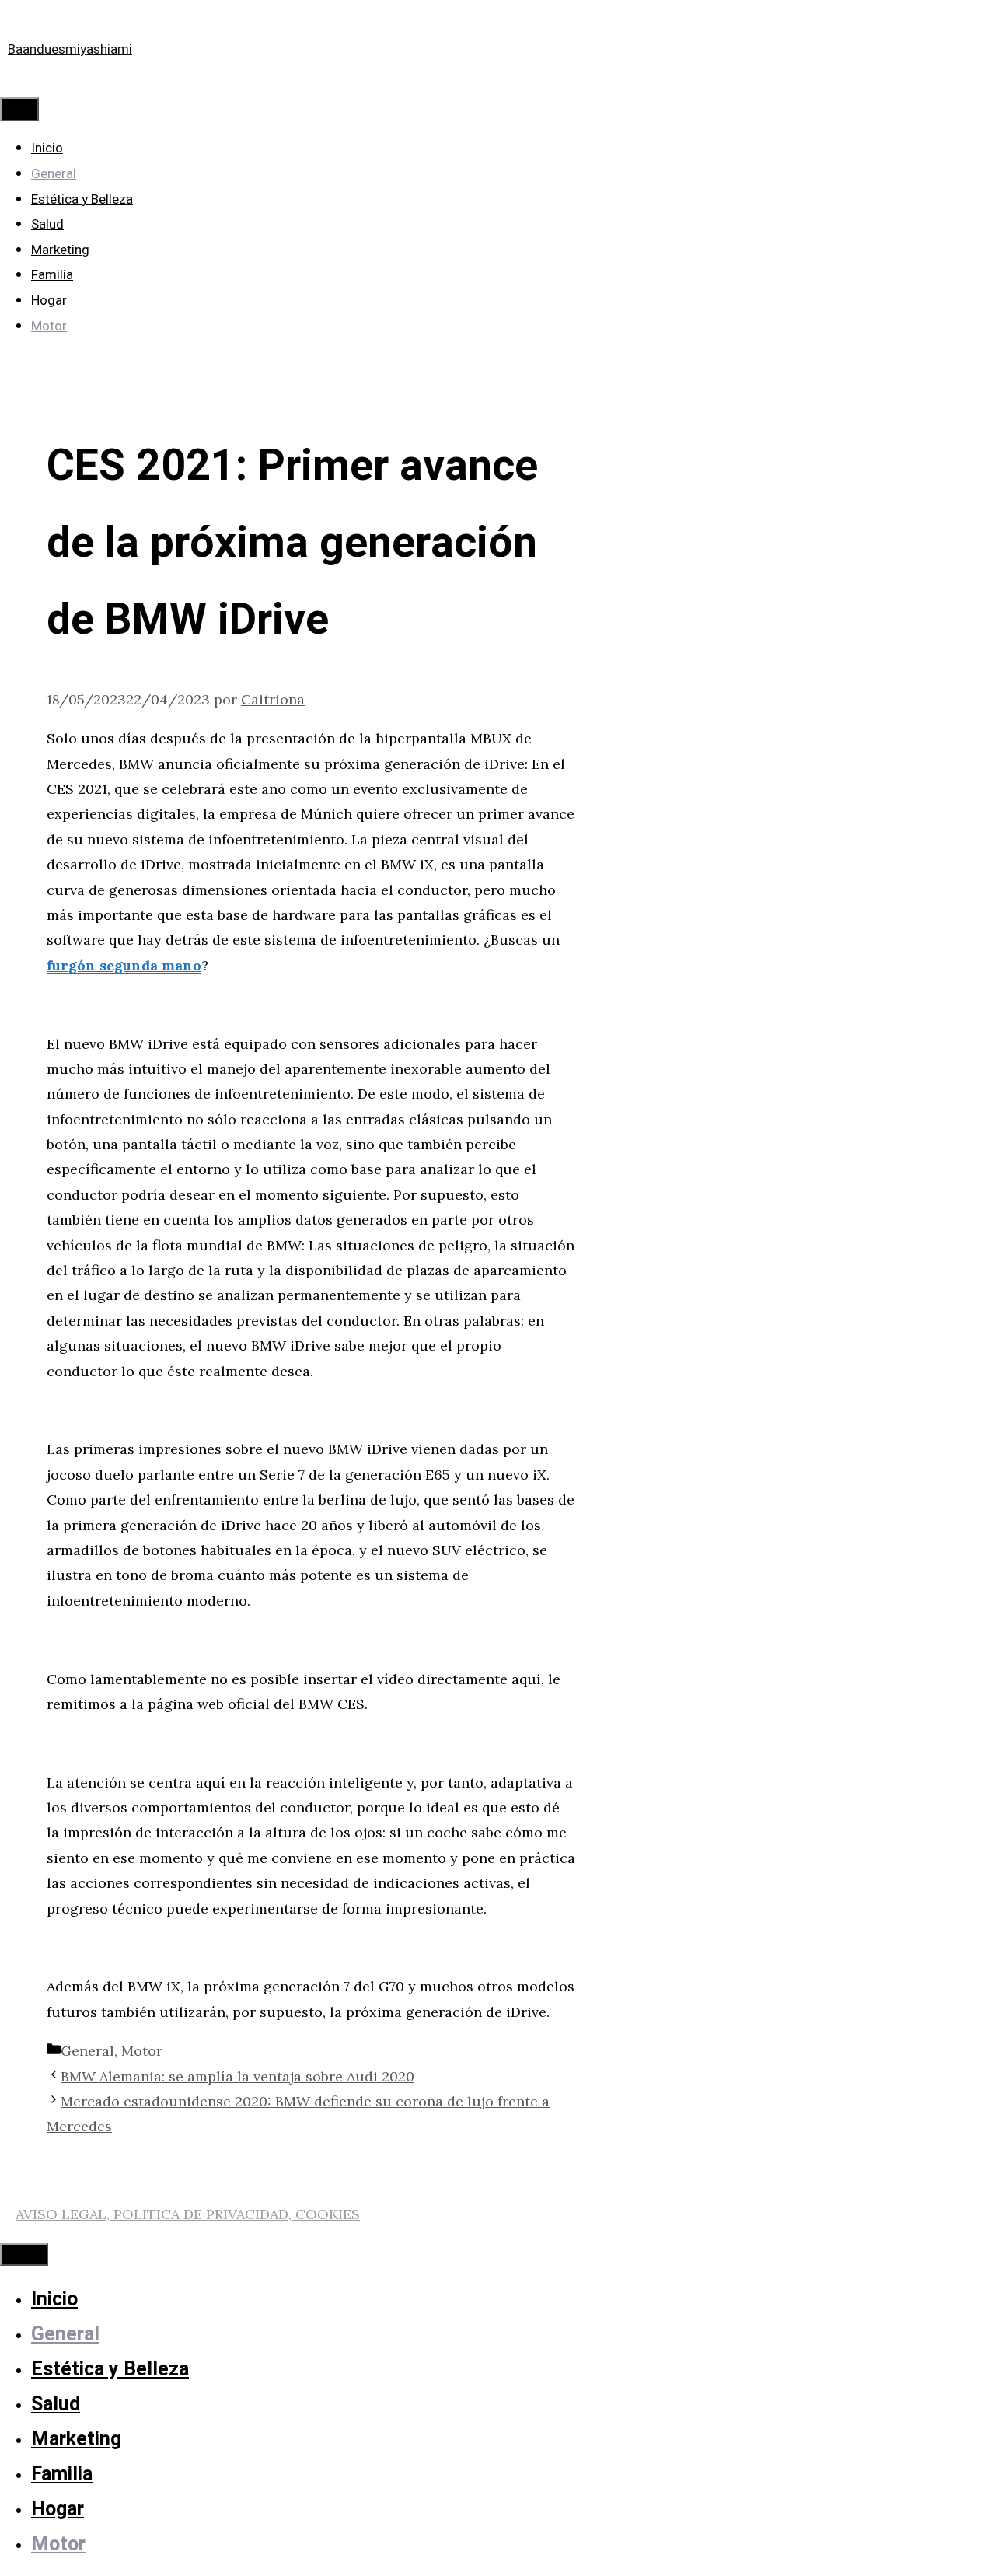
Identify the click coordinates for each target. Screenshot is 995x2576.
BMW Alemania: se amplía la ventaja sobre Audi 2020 (237, 2076)
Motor (49, 326)
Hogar (49, 301)
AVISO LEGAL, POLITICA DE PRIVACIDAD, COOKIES (188, 2214)
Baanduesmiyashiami (70, 49)
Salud (47, 224)
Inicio (47, 148)
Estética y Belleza (82, 199)
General (54, 174)
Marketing (60, 250)
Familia (52, 275)
